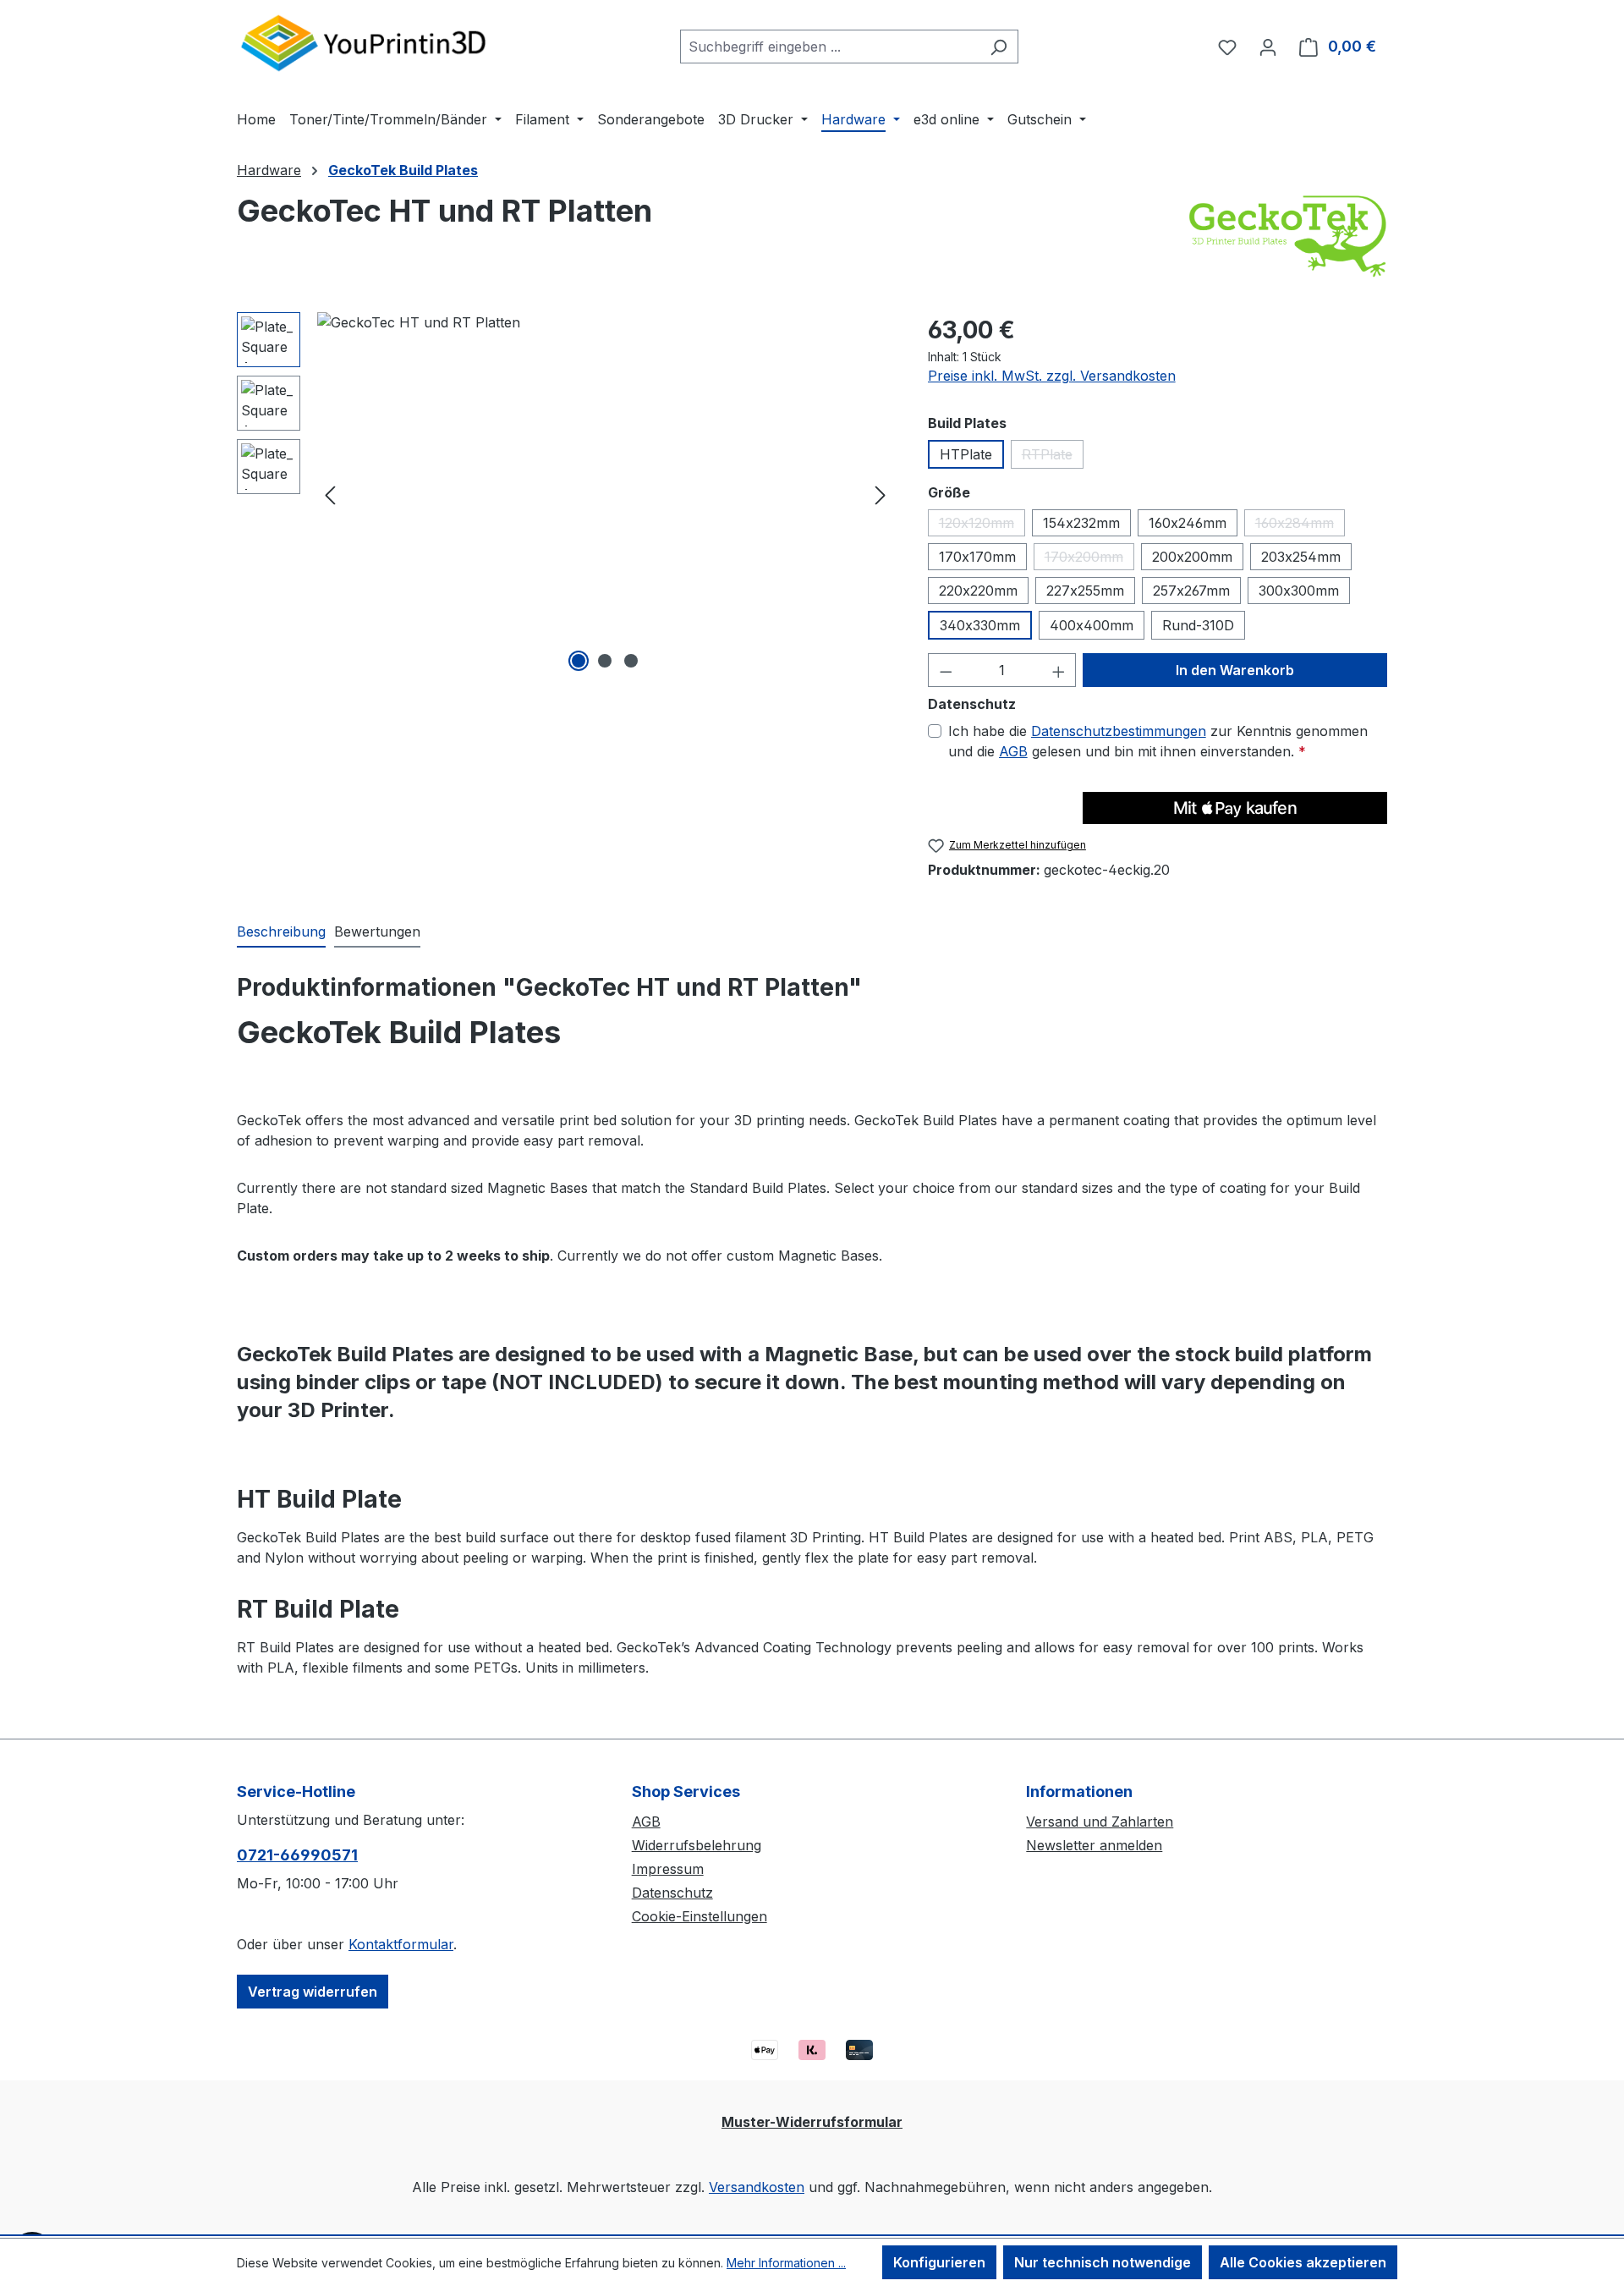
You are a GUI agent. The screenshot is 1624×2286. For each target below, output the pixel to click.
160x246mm (1188, 523)
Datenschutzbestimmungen (1119, 731)
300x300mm (1299, 591)
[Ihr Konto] (1268, 47)
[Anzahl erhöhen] (1059, 670)
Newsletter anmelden (1094, 1845)
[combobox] (830, 47)
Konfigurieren (939, 2262)
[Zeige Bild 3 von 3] (631, 661)
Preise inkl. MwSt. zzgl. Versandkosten (1052, 376)
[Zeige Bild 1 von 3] (579, 661)
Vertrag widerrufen (313, 1992)
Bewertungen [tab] (377, 931)
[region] (565, 494)
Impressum (668, 1869)
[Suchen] (999, 47)
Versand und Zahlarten (1100, 1822)
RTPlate (1053, 457)
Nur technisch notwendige (1103, 2262)
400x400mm (1092, 625)
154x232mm (1081, 523)
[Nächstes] (881, 495)
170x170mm (977, 557)
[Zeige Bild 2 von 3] (605, 661)
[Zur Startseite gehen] (364, 43)
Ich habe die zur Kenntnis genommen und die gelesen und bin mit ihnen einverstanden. (1158, 741)
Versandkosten (757, 2187)
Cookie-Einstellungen (700, 1916)
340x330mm (980, 625)
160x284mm (1300, 525)
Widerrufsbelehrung (697, 1845)
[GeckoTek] (1287, 236)
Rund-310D (1198, 625)
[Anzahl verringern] (946, 670)
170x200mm (1089, 559)
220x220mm (978, 591)
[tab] (281, 932)
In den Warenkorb (1235, 670)
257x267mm (1191, 591)
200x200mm (1192, 557)
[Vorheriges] (330, 495)
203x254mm (1301, 557)
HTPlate (966, 454)
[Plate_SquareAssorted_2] (605, 494)
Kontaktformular (401, 1944)
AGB (1013, 751)
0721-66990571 (297, 1855)
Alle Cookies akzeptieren (1303, 2262)
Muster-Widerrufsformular (812, 2122)
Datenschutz (672, 1893)
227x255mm (1085, 591)
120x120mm (982, 525)
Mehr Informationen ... (786, 2263)
